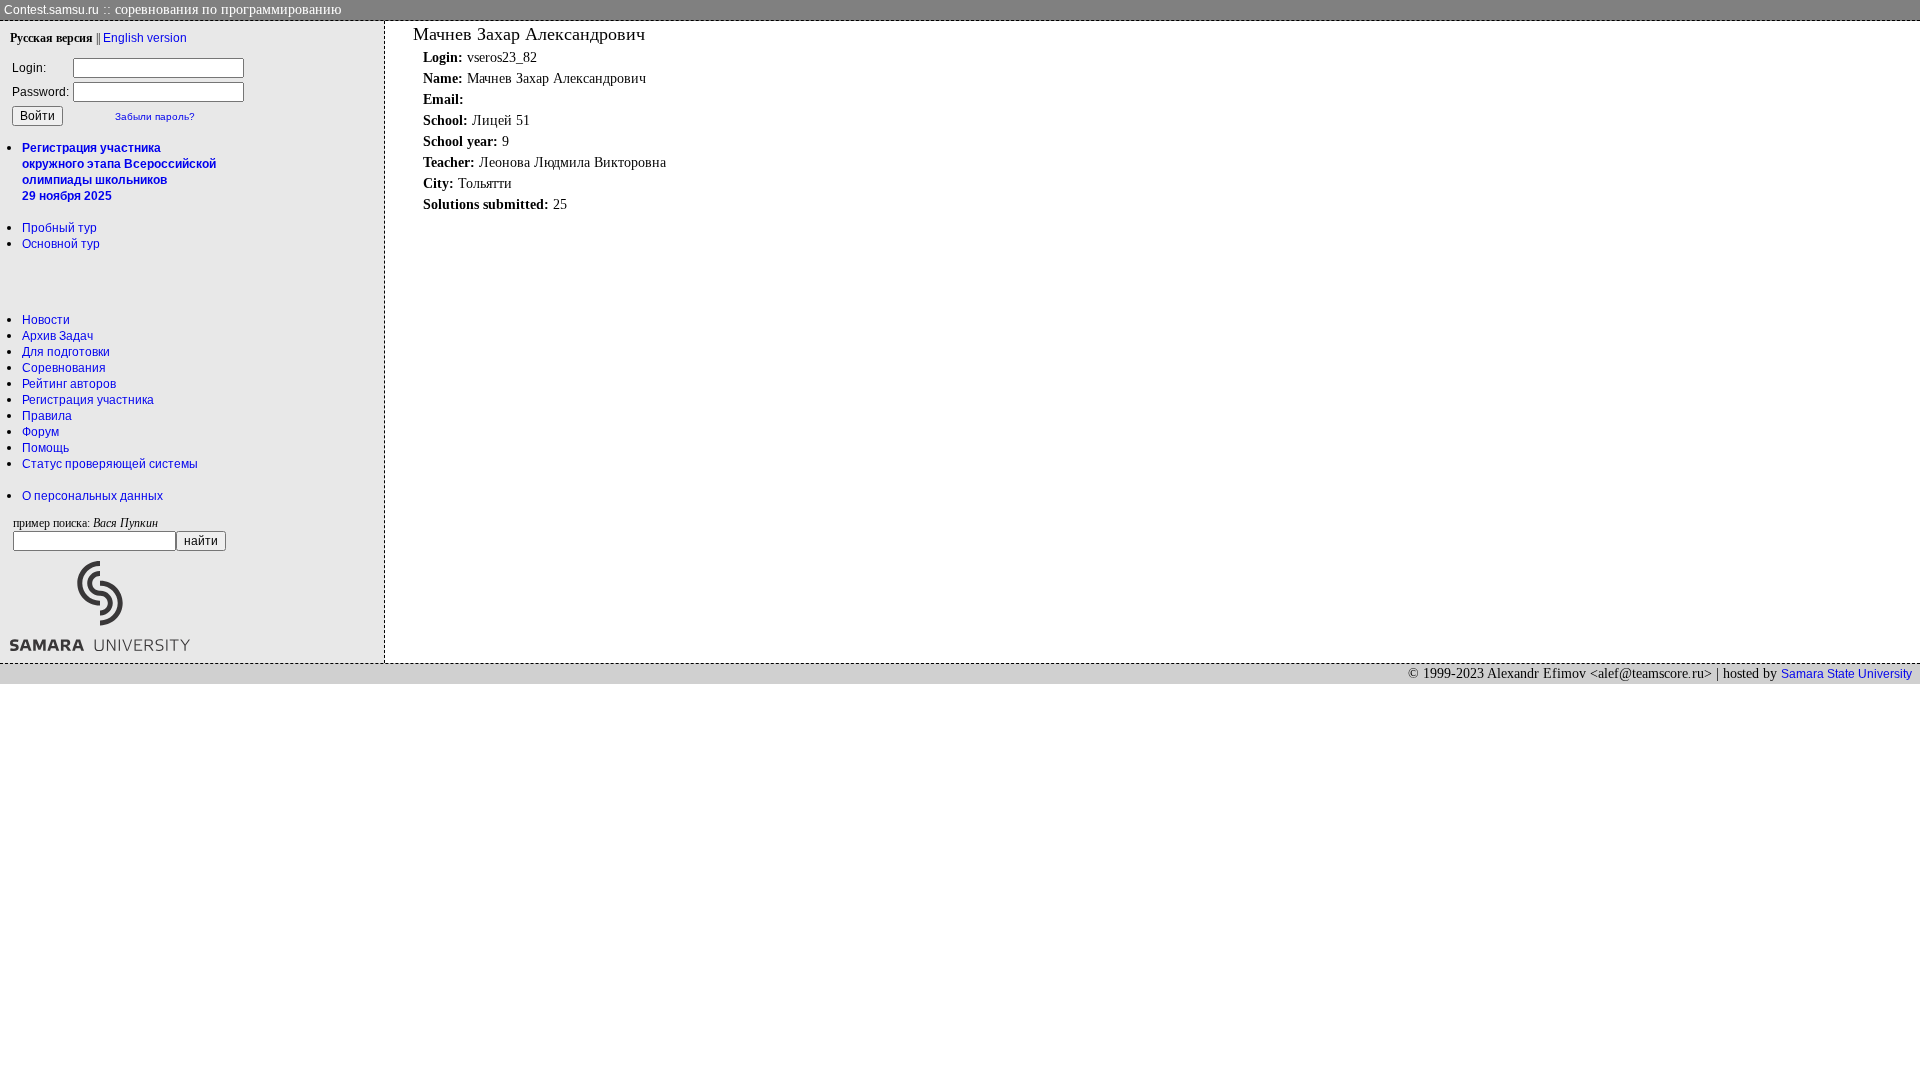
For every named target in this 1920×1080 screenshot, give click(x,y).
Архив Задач (57, 336)
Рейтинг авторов (69, 384)
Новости (46, 320)
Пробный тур (59, 228)
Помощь (45, 448)
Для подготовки (66, 352)
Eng (145, 38)
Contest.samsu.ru (51, 10)
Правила (47, 416)
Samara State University (1846, 674)
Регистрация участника (88, 400)
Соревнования (64, 368)
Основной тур (61, 244)
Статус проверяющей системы (110, 464)
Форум (40, 432)
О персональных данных (92, 496)
